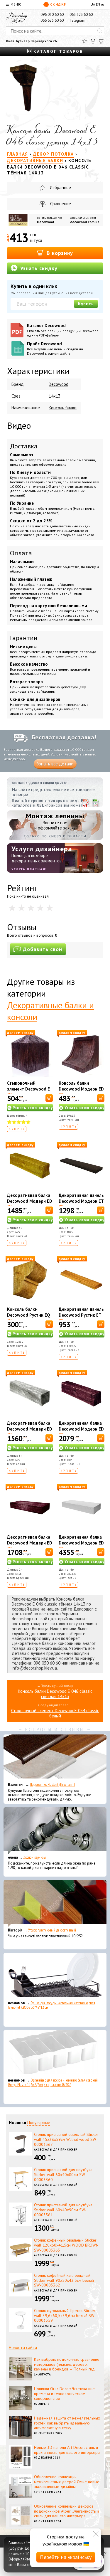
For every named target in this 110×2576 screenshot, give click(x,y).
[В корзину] (49, 1098)
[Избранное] (85, 41)
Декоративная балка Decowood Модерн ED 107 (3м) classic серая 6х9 (30, 1432)
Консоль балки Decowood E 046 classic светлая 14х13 (55, 1694)
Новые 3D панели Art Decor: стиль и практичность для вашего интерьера (67, 2450)
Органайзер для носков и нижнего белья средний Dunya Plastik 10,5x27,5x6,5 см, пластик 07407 (53, 2082)
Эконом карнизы (35, 1857)
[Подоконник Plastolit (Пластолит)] (55, 1758)
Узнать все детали (55, 764)
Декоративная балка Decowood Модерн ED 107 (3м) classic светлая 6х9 (30, 1204)
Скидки (59, 4)
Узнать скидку (38, 268)
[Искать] (100, 31)
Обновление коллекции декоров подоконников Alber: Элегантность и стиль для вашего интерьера (66, 2511)
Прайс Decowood (55, 348)
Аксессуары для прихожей (56, 2150)
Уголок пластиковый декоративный (52, 1930)
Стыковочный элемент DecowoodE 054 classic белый (55, 1713)
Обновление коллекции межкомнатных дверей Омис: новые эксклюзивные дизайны (67, 2482)
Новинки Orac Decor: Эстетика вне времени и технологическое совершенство (64, 2394)
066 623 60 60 (52, 20)
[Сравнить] (93, 41)
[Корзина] (101, 41)
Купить (86, 304)
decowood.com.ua (85, 222)
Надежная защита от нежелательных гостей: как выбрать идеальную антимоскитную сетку (67, 2423)
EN (98, 4)
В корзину (59, 253)
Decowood (45, 222)
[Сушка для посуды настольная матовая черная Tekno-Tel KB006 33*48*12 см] (55, 1976)
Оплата (21, 553)
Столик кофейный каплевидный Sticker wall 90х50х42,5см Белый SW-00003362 (64, 2280)
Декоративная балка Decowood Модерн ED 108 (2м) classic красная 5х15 (30, 1546)
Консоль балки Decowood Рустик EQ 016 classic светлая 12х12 (29, 1318)
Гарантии (24, 638)
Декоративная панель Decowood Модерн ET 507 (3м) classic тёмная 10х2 (81, 1204)
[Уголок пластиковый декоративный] (55, 1904)
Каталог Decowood (63, 330)
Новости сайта (23, 2347)
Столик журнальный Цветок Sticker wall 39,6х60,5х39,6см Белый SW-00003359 (65, 2316)
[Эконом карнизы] (55, 1831)
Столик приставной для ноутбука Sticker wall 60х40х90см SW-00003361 (63, 2210)
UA (93, 4)
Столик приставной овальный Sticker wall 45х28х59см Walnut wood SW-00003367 (66, 2139)
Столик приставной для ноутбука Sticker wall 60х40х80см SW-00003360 (63, 2175)
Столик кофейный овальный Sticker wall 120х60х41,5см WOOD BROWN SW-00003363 (66, 2245)
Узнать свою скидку (33, 1108)
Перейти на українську (66, 2557)
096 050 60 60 (52, 15)
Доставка (24, 446)
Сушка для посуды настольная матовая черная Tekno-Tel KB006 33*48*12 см (51, 2005)
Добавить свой (43, 949)
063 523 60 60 (81, 15)
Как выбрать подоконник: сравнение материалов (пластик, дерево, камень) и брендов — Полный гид (67, 2364)
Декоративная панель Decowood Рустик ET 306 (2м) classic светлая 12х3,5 (81, 1318)
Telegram (77, 20)
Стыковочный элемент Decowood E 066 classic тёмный (28, 1089)
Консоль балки (63, 408)
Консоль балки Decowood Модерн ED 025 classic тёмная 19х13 (81, 1092)
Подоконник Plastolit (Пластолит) (52, 1785)
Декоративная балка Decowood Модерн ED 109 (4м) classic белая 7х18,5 (81, 1546)
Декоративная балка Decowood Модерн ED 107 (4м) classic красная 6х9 (81, 1432)
